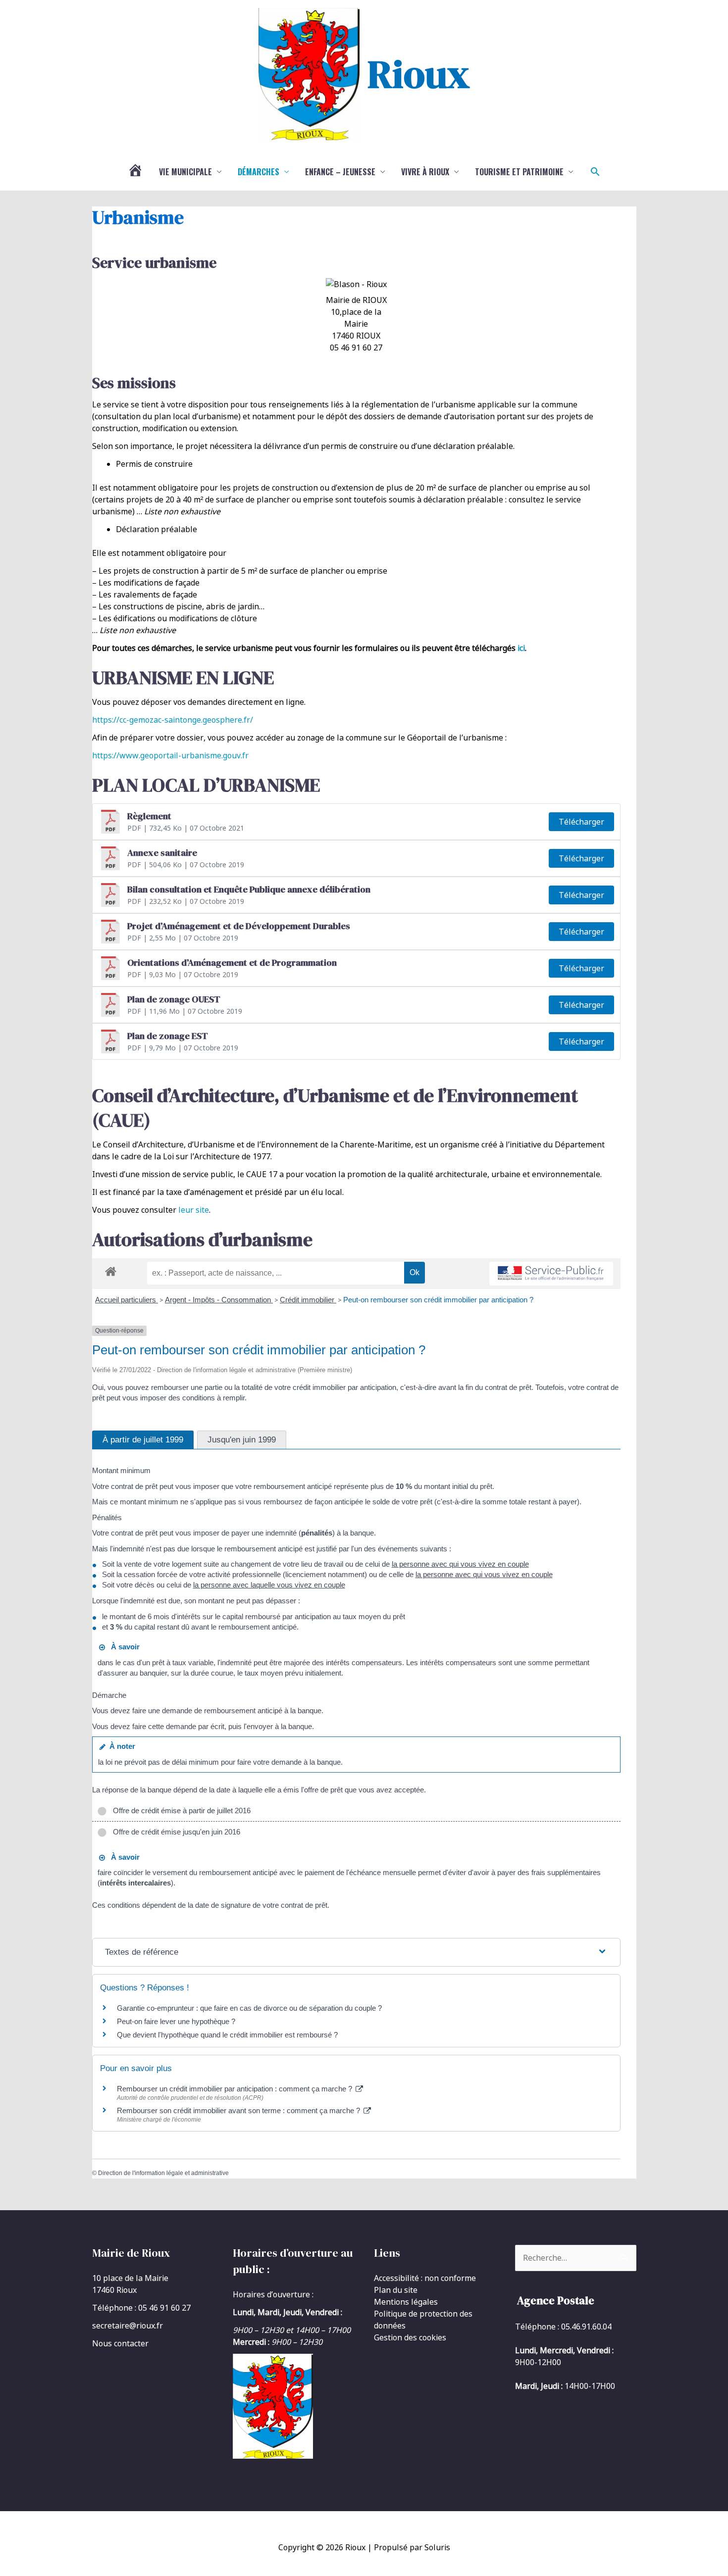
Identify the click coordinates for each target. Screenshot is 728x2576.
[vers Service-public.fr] (551, 1274)
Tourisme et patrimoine (519, 172)
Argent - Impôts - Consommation (219, 1300)
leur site (194, 1210)
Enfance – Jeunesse (340, 172)
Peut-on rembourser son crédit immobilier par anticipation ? (438, 1300)
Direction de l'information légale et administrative (163, 2173)
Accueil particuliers (127, 1300)
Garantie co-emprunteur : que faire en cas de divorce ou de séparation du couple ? (249, 2008)
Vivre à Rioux (425, 172)
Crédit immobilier (308, 1300)
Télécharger (581, 822)
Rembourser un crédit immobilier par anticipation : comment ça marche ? (235, 2089)
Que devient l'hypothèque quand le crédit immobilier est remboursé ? (227, 2035)
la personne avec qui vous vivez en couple (460, 1564)
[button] (595, 172)
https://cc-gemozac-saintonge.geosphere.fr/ (173, 720)
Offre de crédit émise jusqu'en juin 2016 (175, 1832)
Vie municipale (185, 172)
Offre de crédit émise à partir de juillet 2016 (180, 1810)
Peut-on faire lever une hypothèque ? (176, 2021)
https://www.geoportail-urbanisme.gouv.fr (170, 755)
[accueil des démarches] (111, 1270)
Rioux (418, 74)
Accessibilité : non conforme (425, 2278)
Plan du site (396, 2290)
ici (521, 648)
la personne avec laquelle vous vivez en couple (269, 1585)
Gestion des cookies (410, 2337)
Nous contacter (120, 2343)
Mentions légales (406, 2302)
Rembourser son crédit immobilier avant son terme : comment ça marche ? (239, 2110)
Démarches (259, 172)
